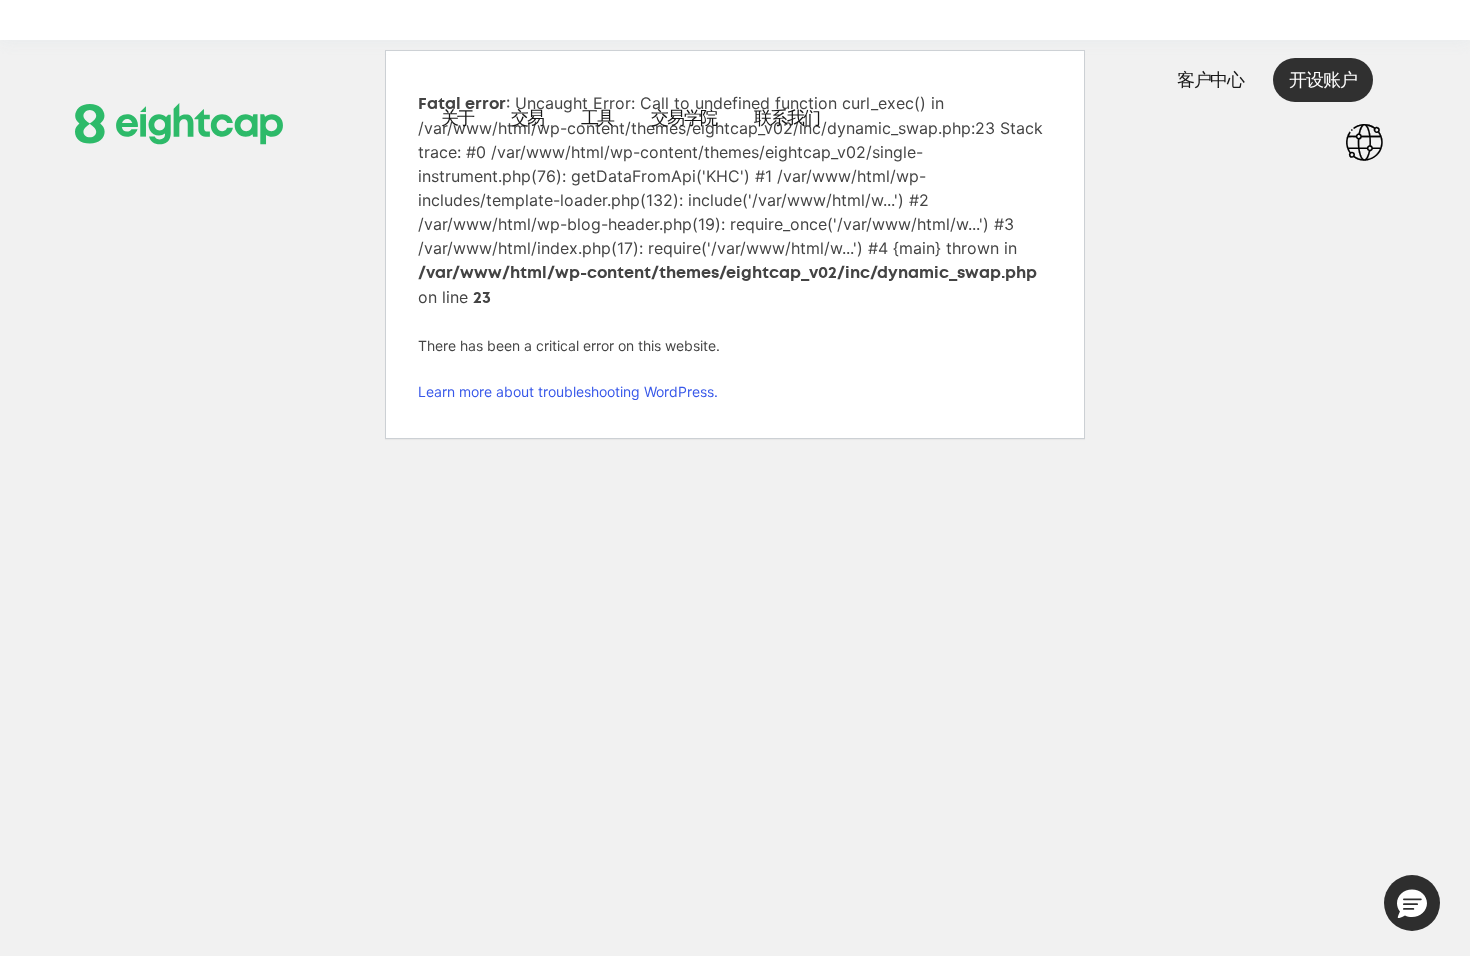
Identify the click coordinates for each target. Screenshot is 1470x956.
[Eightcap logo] (179, 122)
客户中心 (1210, 80)
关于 (457, 118)
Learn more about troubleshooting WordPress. (568, 391)
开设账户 (1323, 80)
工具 (597, 118)
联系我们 (787, 118)
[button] (1412, 903)
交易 (527, 118)
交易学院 (684, 118)
